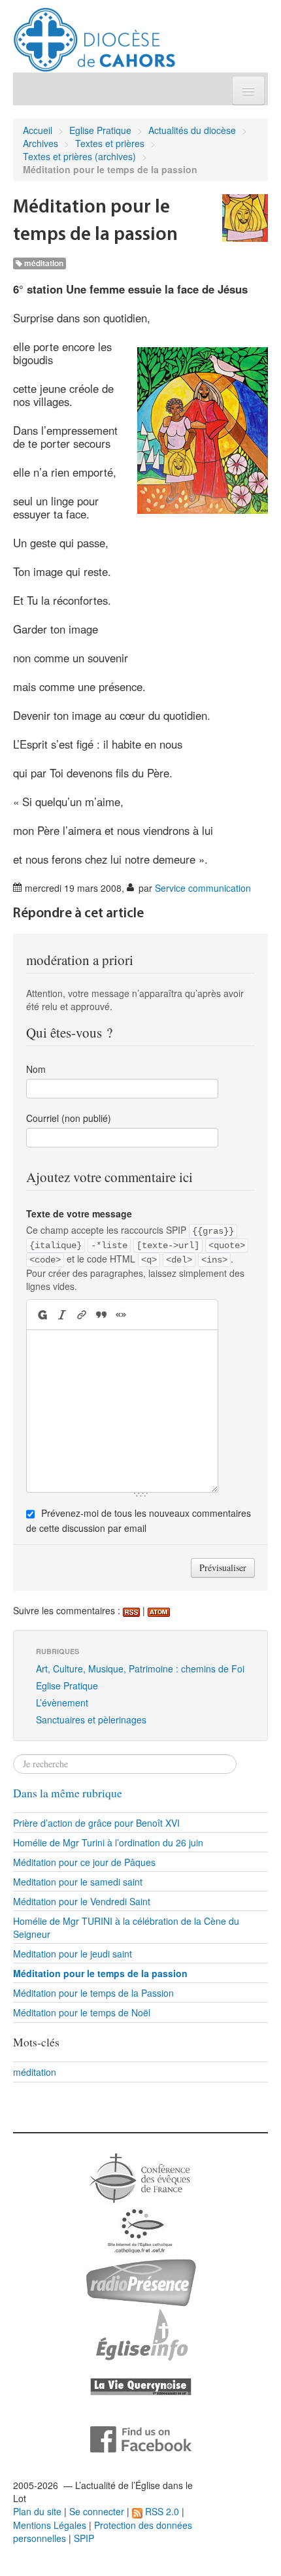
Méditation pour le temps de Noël (82, 2012)
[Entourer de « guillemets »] (121, 1314)
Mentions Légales (50, 2525)
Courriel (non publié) (69, 1118)
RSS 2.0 (161, 2511)
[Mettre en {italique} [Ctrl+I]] (62, 1314)
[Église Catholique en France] (140, 2177)
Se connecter (97, 2511)
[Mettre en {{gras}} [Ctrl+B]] (41, 1314)
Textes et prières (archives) (79, 156)
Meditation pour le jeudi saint (73, 1954)
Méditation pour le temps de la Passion (93, 1993)
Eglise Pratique (100, 130)
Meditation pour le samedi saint (78, 1882)
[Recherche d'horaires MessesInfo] (140, 2333)
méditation (43, 263)
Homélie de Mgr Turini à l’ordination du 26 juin (108, 1842)
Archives (41, 143)
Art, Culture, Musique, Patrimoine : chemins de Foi (140, 1669)
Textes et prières (110, 143)
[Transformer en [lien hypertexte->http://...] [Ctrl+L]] (82, 1314)
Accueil (38, 130)
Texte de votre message (79, 1213)
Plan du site (37, 2511)
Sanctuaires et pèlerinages (91, 1720)
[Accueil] (94, 35)
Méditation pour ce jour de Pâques (84, 1862)
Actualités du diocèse (192, 130)
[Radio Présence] (141, 2281)
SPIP (84, 2538)
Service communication (203, 888)
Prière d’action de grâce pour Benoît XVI (96, 1823)
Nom (36, 1069)
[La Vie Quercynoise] (141, 2386)
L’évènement (62, 1703)
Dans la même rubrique (68, 1793)
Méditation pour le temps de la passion (100, 1973)
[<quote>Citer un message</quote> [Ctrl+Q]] (101, 1314)
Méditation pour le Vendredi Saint (82, 1901)
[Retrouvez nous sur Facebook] (141, 2438)
